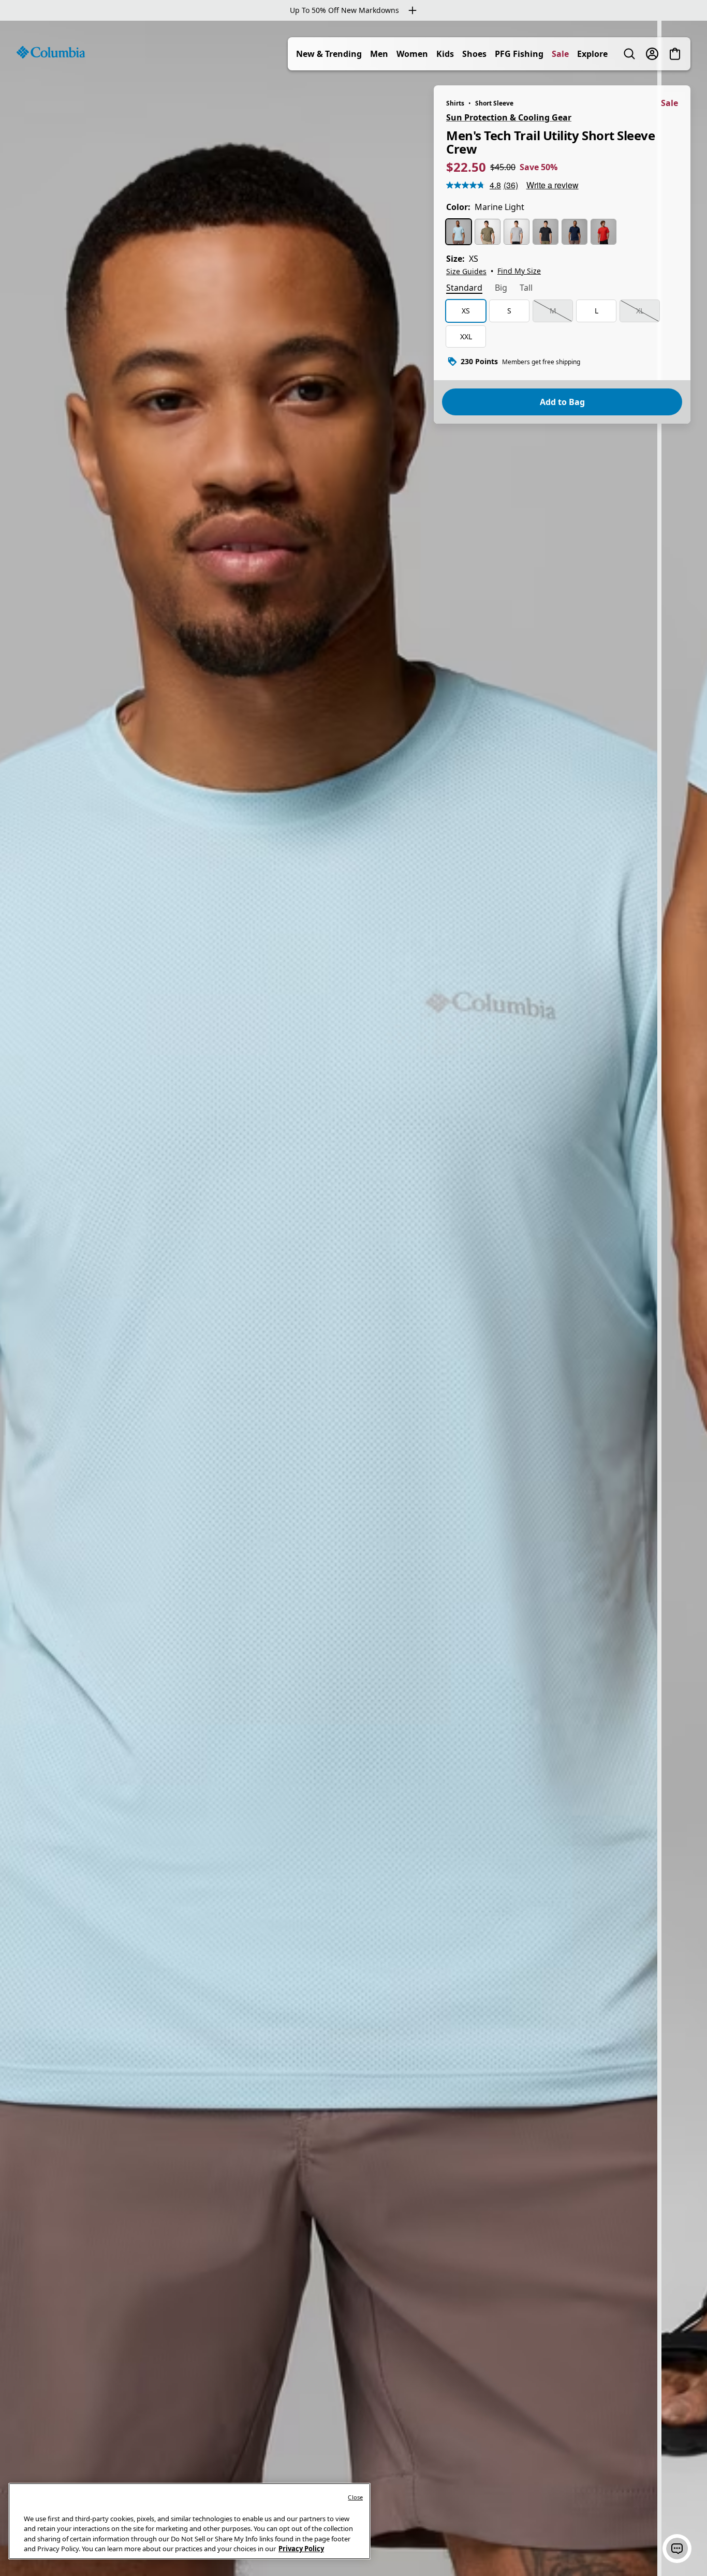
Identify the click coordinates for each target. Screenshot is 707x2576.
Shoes (474, 54)
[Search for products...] (629, 54)
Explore (592, 54)
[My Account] (652, 54)
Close (355, 2497)
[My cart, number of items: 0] (675, 54)
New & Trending (329, 54)
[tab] (464, 289)
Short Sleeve (494, 103)
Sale (560, 54)
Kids (445, 54)
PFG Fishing (519, 54)
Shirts (455, 103)
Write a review (553, 185)
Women (412, 54)
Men (379, 54)
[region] (353, 1298)
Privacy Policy (301, 2549)
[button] (677, 2549)
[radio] (459, 232)
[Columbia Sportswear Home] (51, 52)
